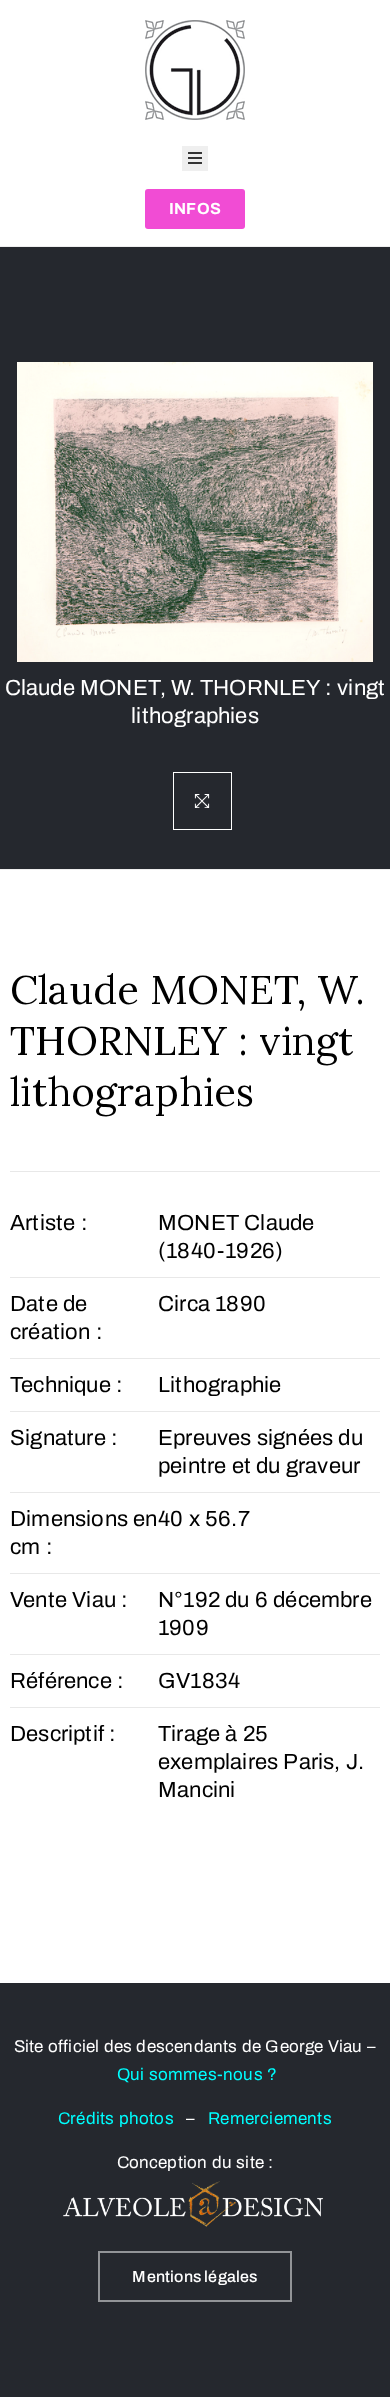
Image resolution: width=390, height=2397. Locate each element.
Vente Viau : (69, 1600)
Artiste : (49, 1223)
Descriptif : (63, 1734)
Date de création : (56, 1318)
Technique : (66, 1385)
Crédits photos (122, 2118)
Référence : (67, 1681)
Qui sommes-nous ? (197, 2074)
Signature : (64, 1438)
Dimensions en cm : (84, 1533)
